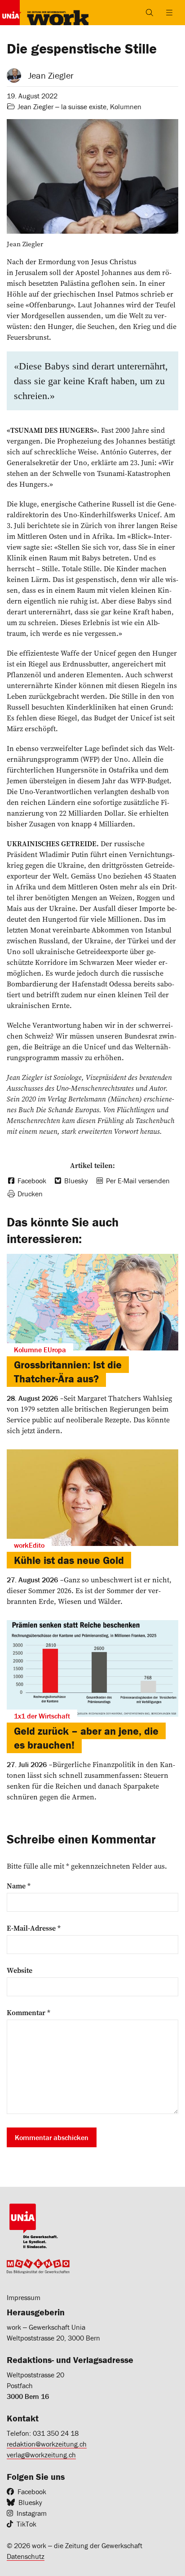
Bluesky (30, 2502)
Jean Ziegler (51, 75)
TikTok (26, 2524)
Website (20, 1970)
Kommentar (29, 2012)
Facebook (32, 2492)
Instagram (32, 2513)
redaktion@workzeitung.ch (47, 2444)
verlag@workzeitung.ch (41, 2455)
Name (19, 1886)
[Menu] (169, 13)
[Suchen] (150, 13)
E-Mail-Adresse (34, 1928)
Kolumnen (126, 107)
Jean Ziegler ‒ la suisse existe (62, 107)
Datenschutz (26, 2556)
